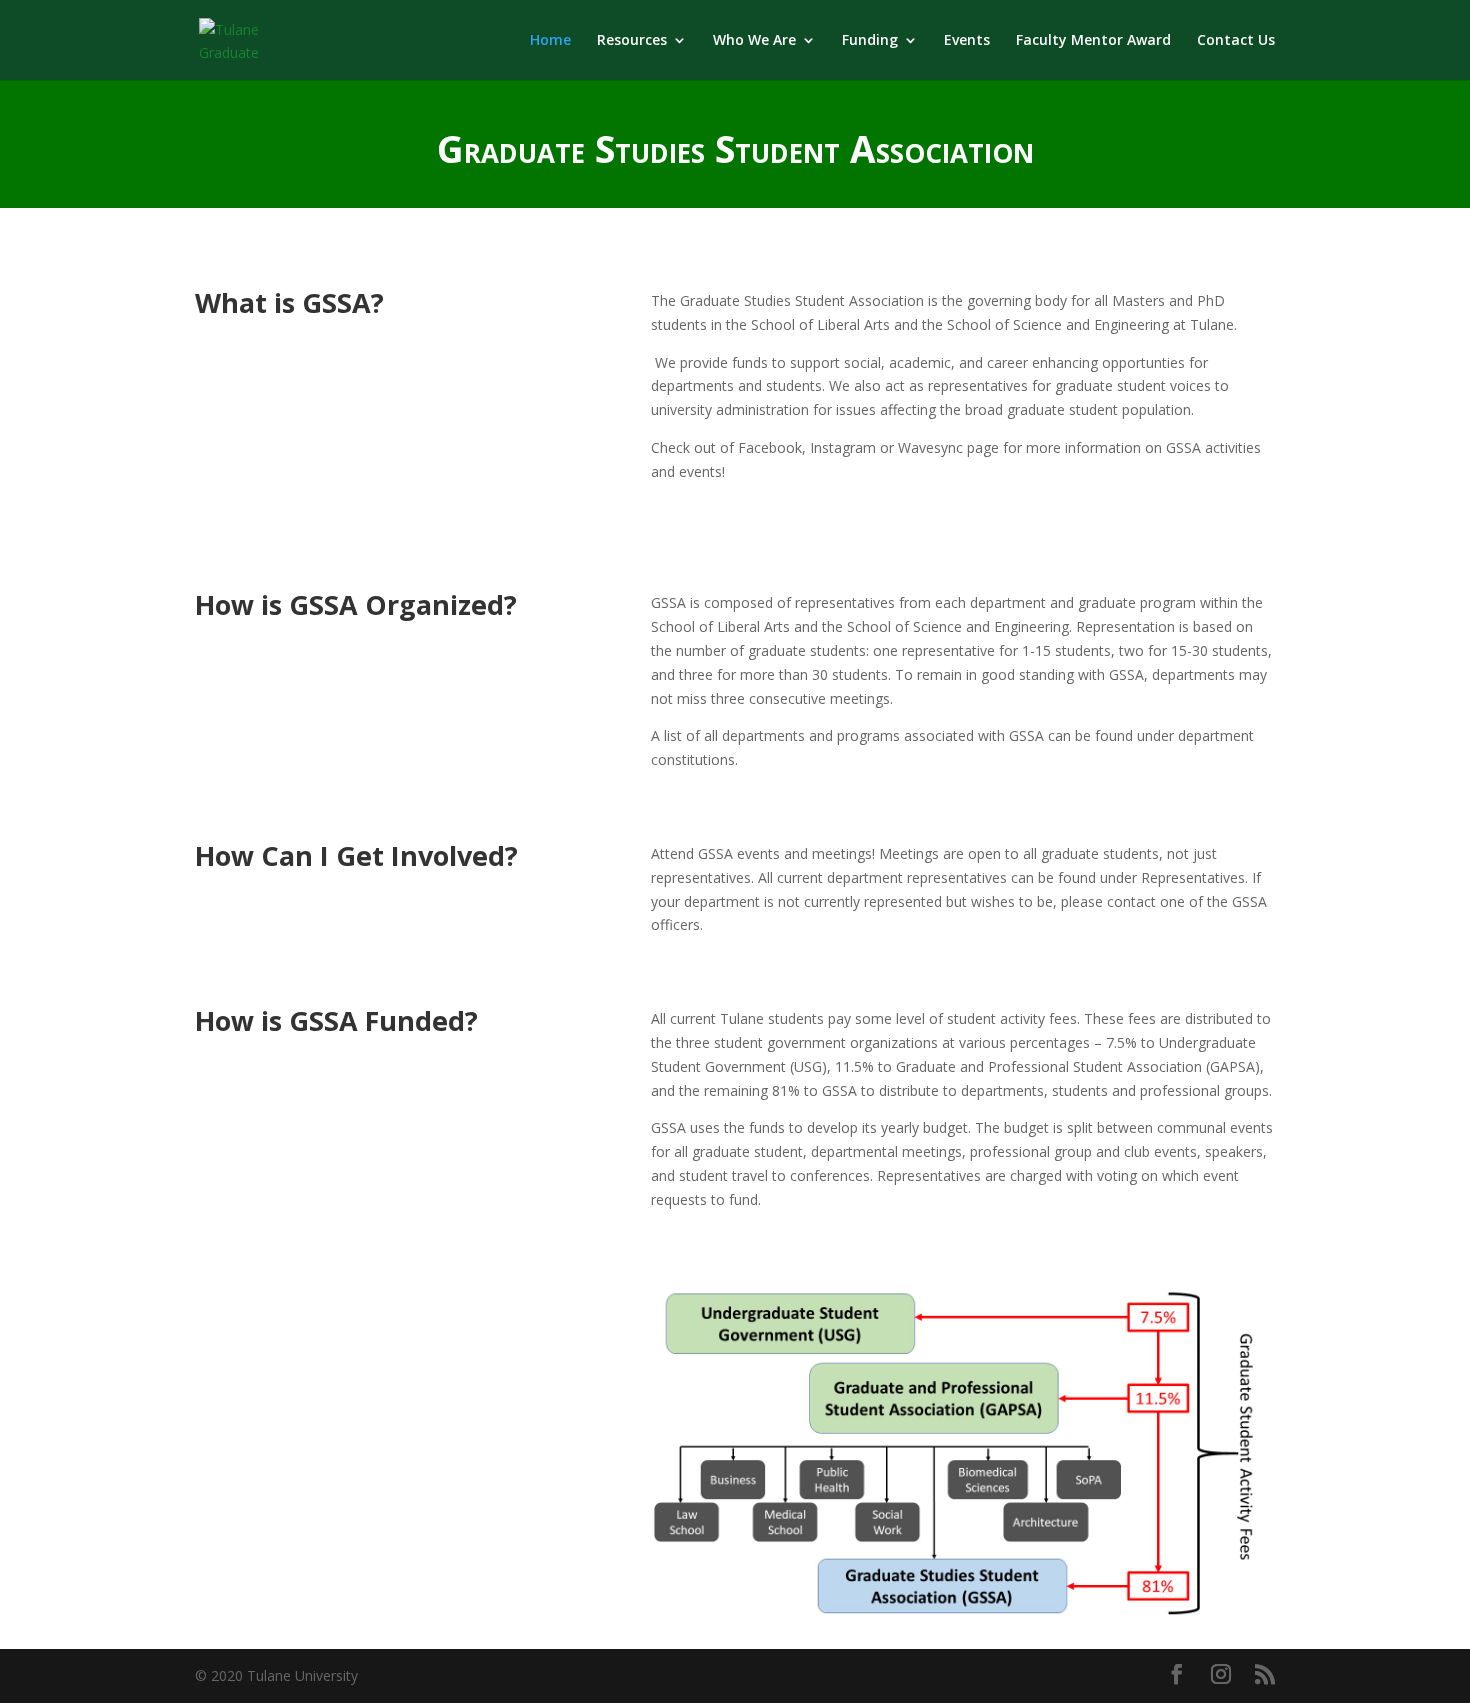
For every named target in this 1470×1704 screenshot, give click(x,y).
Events (967, 41)
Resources (632, 41)
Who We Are (754, 41)
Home (550, 41)
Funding (870, 41)
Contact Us (1236, 41)
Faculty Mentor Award (1093, 41)
